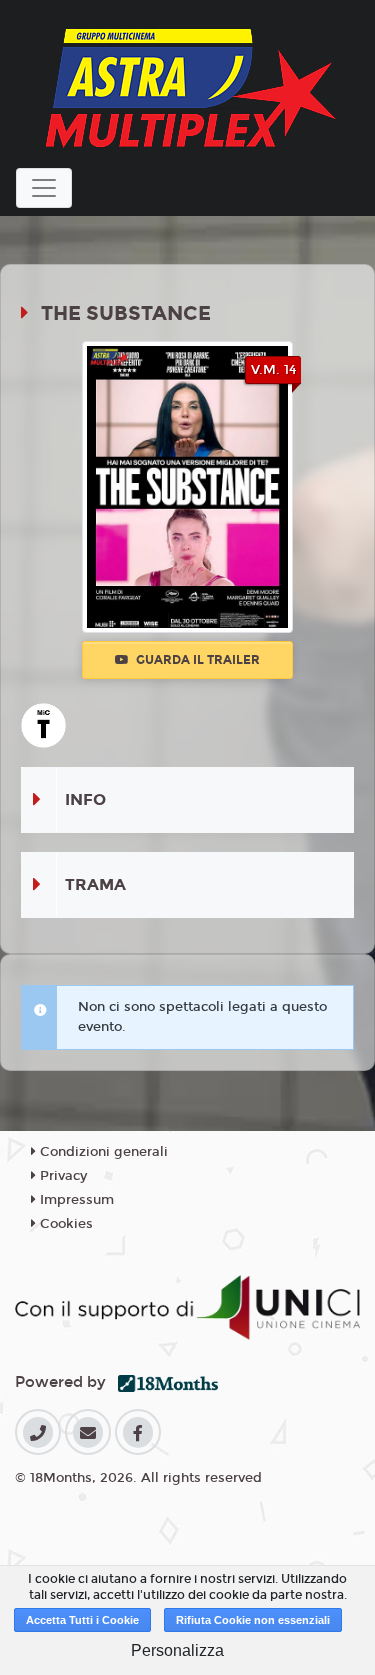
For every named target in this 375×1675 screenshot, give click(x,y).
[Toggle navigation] (44, 188)
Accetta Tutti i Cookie (82, 1620)
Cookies (64, 1224)
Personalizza (177, 1650)
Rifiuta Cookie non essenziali (253, 1620)
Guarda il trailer (196, 660)
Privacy (61, 1176)
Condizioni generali (102, 1152)
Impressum (75, 1200)
